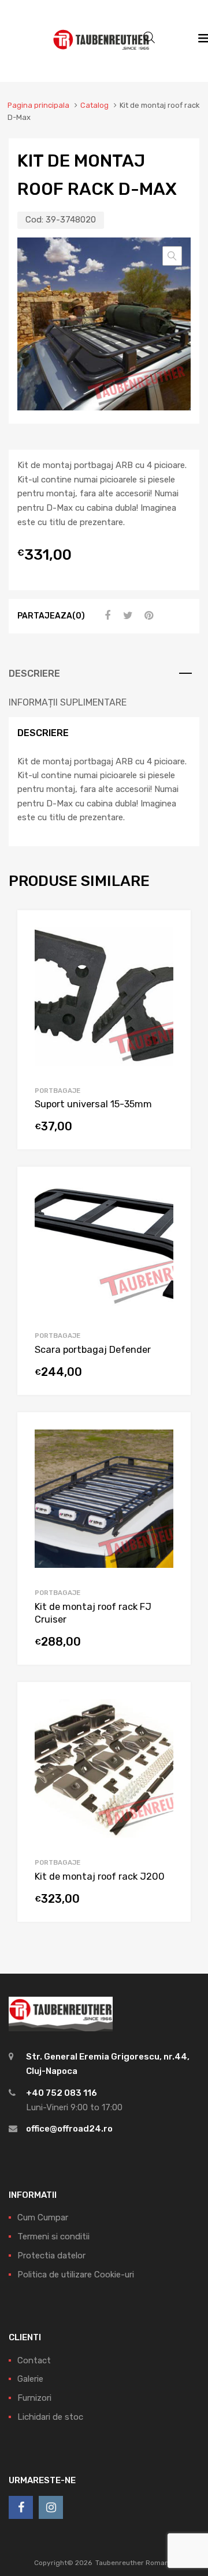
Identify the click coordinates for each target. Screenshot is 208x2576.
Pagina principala (38, 105)
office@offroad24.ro (69, 2129)
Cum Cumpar (43, 2217)
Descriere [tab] (34, 674)
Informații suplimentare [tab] (68, 702)
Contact (34, 2360)
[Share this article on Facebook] (106, 616)
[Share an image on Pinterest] (147, 616)
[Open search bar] (149, 37)
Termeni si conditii (53, 2236)
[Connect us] (21, 2507)
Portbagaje (57, 1091)
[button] (172, 256)
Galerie (30, 2379)
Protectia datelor (51, 2256)
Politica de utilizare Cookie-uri (76, 2275)
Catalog (94, 105)
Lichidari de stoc (50, 2417)
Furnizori (34, 2398)
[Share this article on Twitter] (127, 616)
